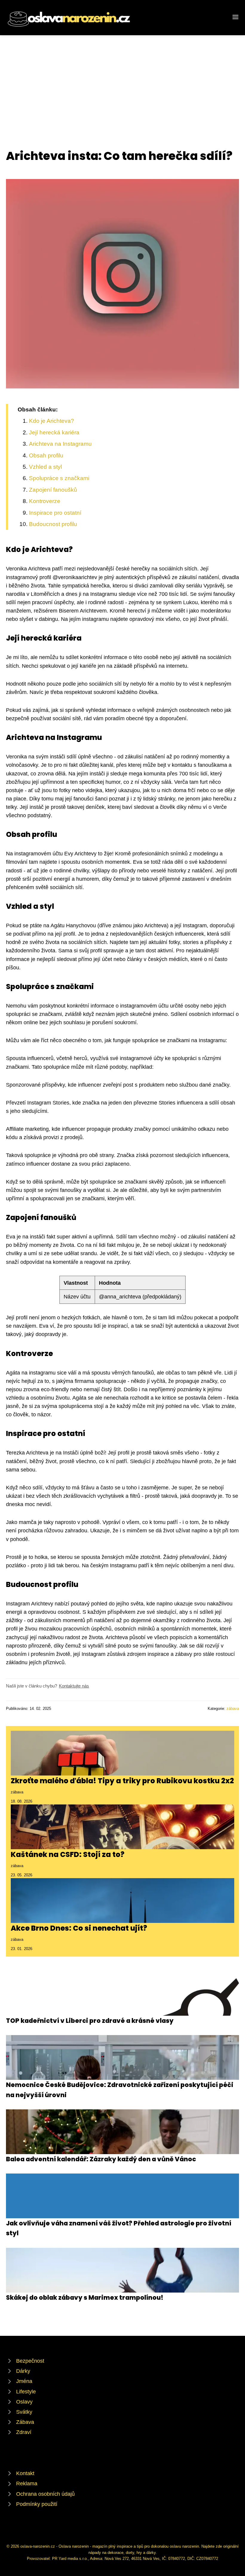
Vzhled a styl (45, 467)
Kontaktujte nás (74, 1686)
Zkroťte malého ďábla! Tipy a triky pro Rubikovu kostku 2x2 (122, 1781)
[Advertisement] (122, 80)
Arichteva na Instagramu (60, 444)
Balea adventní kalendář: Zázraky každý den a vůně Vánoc (101, 2159)
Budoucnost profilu (53, 524)
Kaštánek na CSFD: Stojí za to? (68, 1854)
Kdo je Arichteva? (52, 421)
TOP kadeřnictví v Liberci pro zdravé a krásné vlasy (90, 2021)
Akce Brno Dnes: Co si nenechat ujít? (79, 1928)
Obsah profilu (46, 455)
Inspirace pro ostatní (55, 513)
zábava (233, 1709)
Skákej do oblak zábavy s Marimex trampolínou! (85, 2297)
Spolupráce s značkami (59, 478)
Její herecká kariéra (54, 432)
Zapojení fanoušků (53, 490)
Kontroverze (45, 501)
